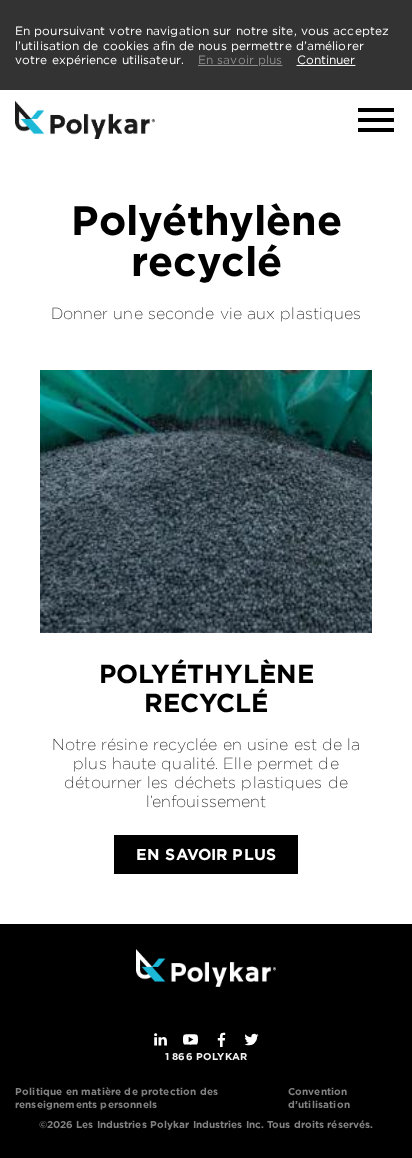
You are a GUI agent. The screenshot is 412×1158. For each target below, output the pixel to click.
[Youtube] (190, 1039)
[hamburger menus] (376, 120)
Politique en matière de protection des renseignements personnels (116, 1097)
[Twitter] (251, 1039)
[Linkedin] (160, 1039)
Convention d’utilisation (319, 1097)
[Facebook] (221, 1039)
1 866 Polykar (206, 1056)
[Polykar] (85, 119)
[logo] (206, 968)
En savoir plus (240, 59)
